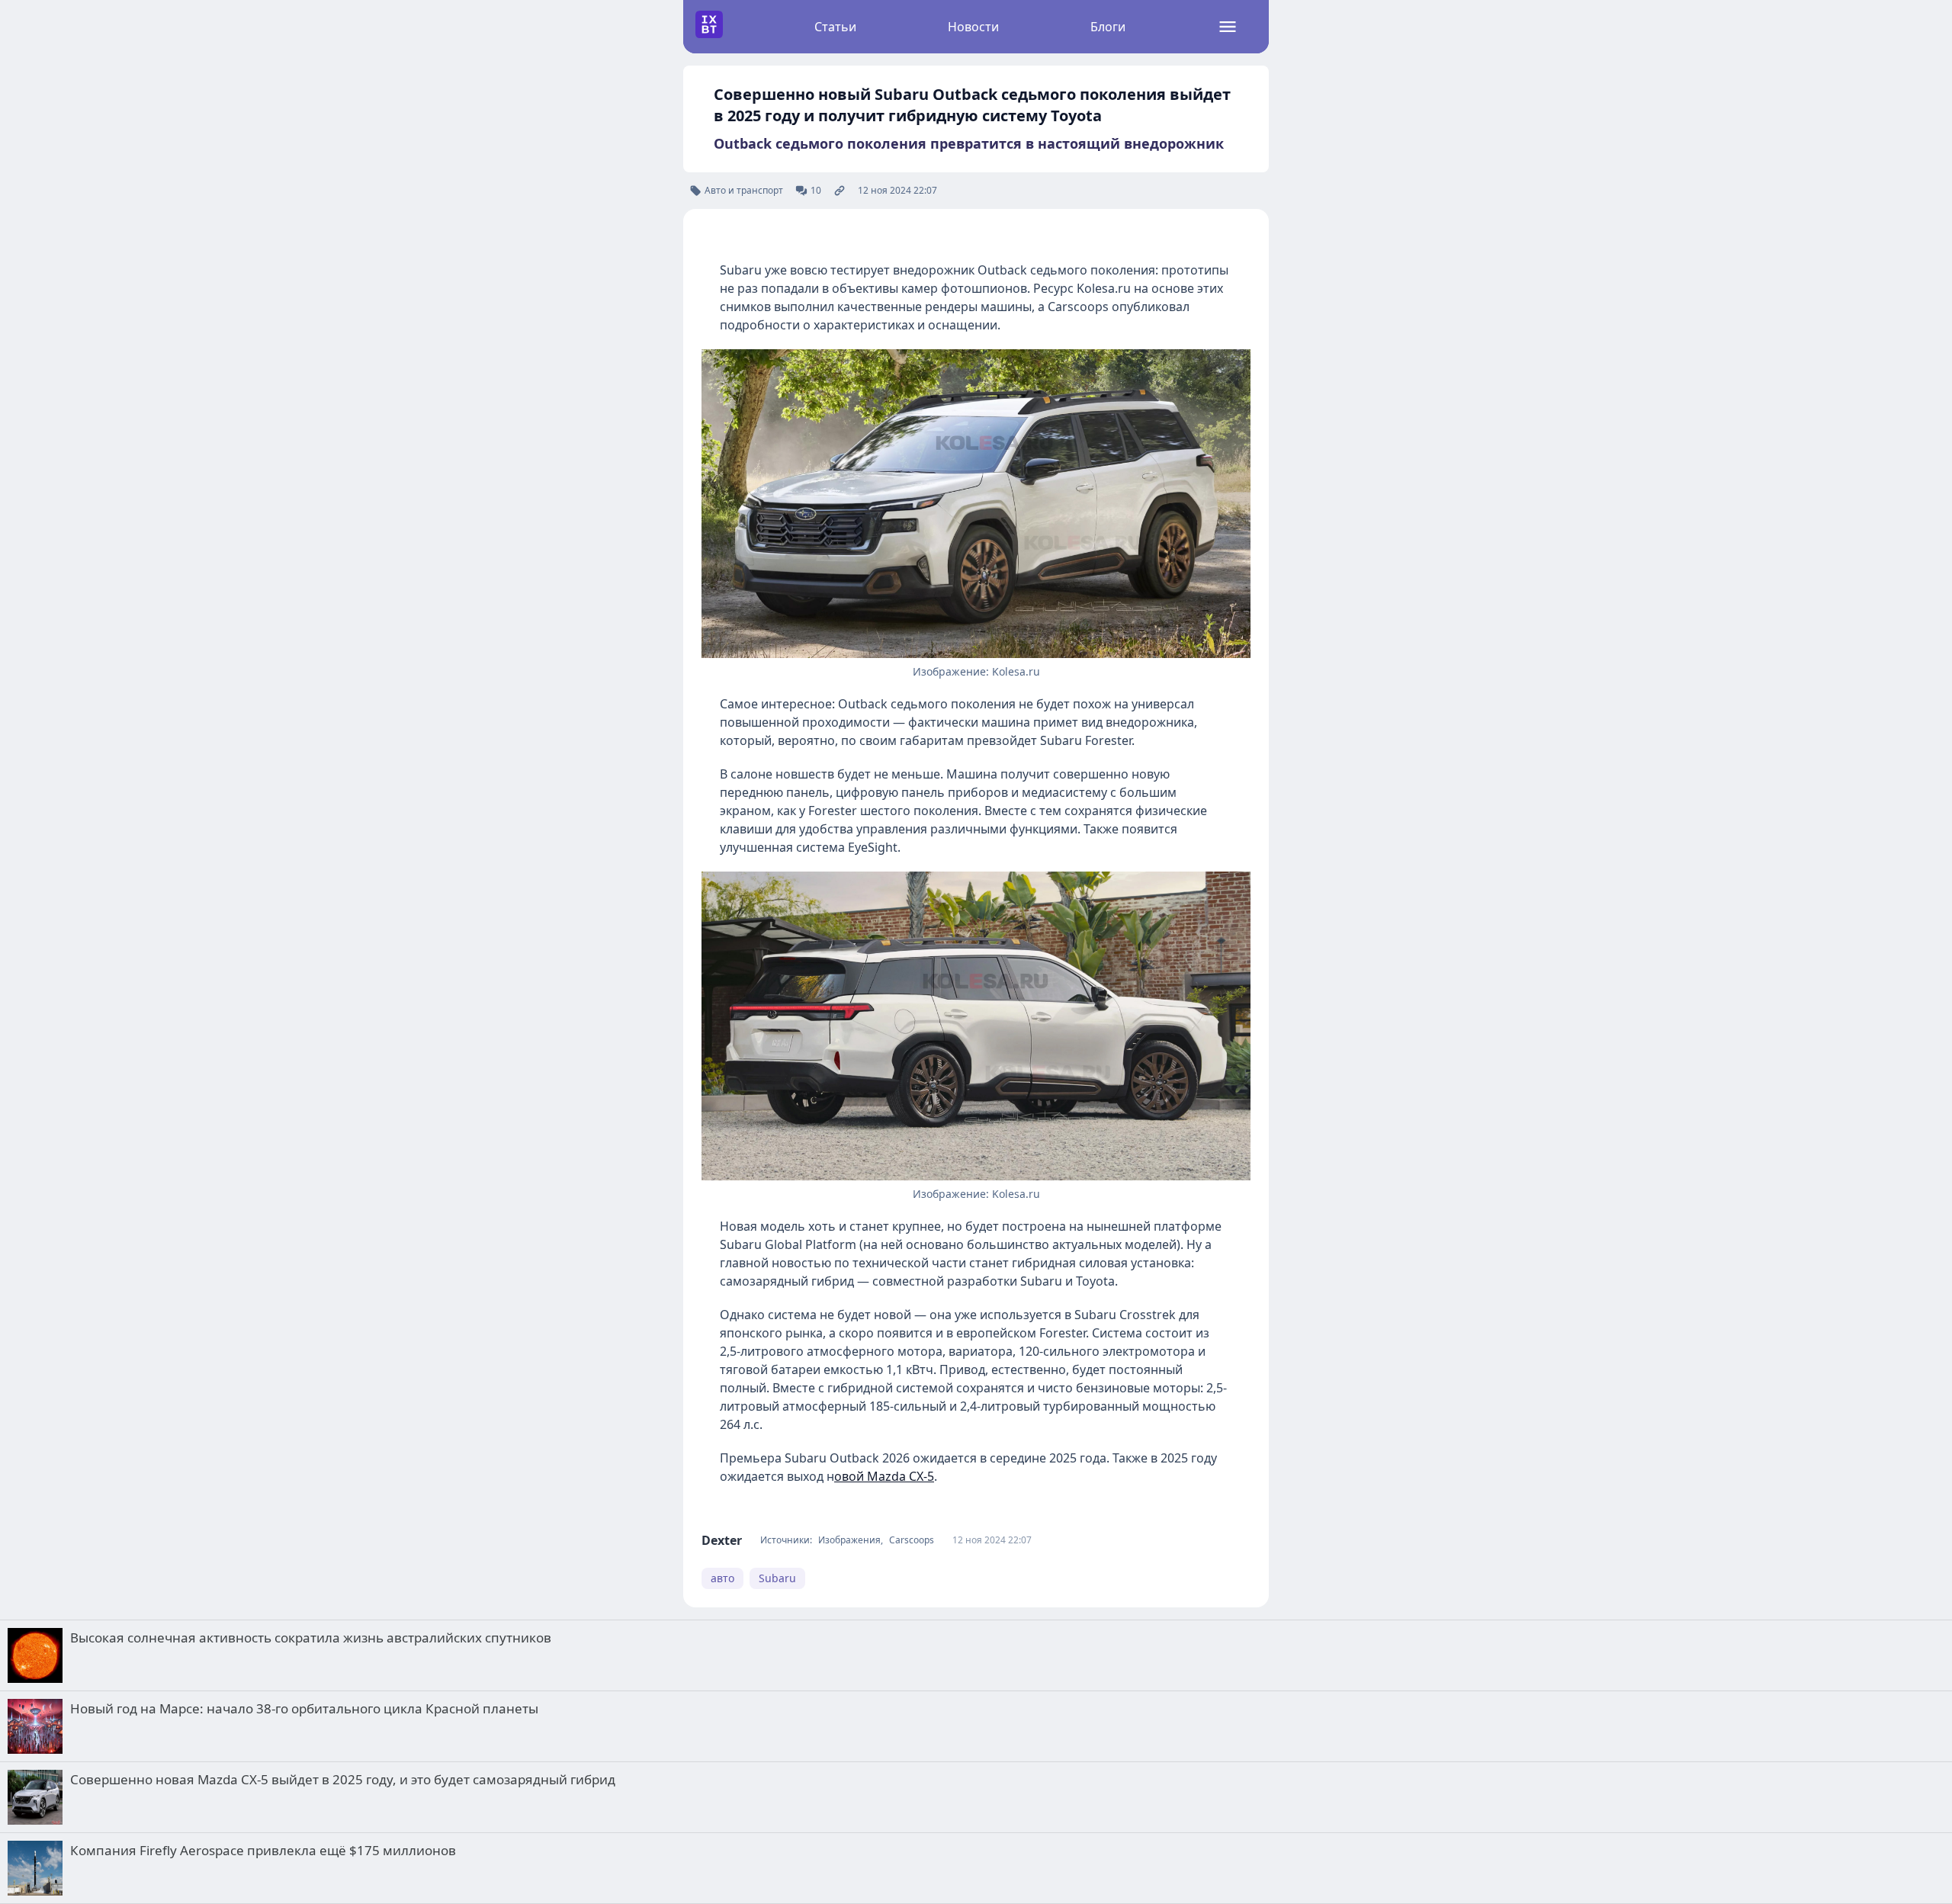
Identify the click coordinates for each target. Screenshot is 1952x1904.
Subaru (777, 1578)
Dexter (722, 1540)
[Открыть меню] (1228, 27)
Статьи (835, 27)
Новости (973, 27)
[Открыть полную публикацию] (840, 191)
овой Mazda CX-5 (884, 1476)
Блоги (1108, 27)
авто (722, 1578)
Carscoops (912, 1540)
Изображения (849, 1540)
